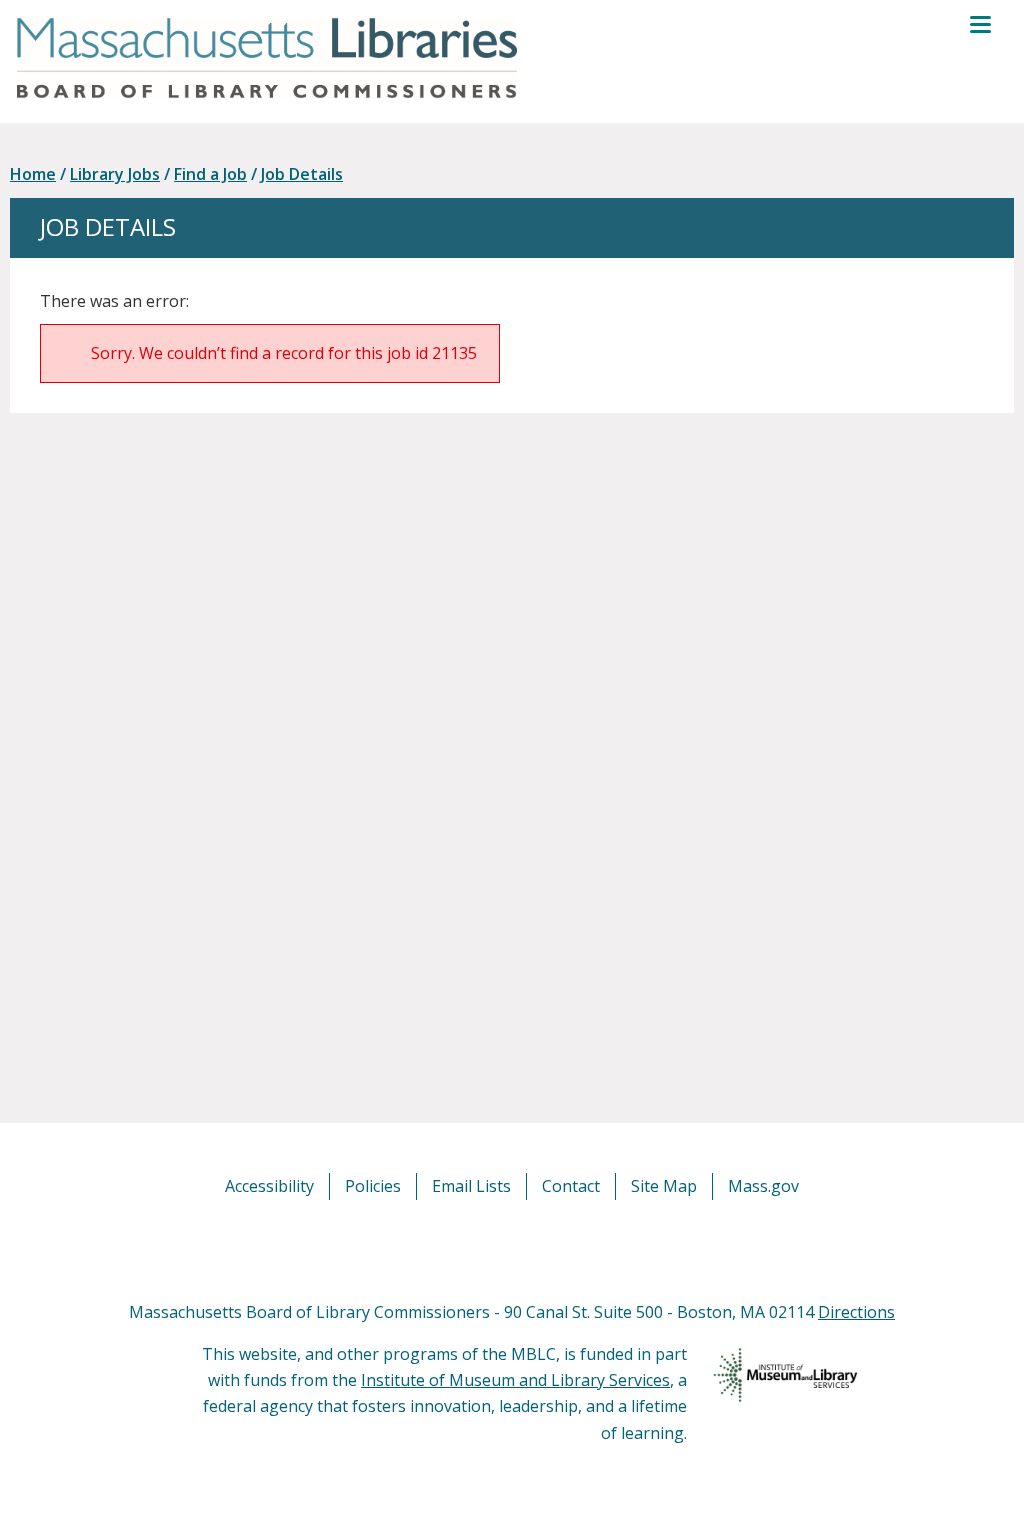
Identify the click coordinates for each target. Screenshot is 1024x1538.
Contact (571, 1186)
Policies (373, 1186)
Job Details (302, 174)
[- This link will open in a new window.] (534, 1249)
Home (33, 174)
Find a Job (210, 174)
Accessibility (269, 1186)
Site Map (664, 1186)
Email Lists (471, 1186)
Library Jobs (115, 174)
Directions (856, 1312)
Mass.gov (763, 1186)
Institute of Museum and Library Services (515, 1380)
